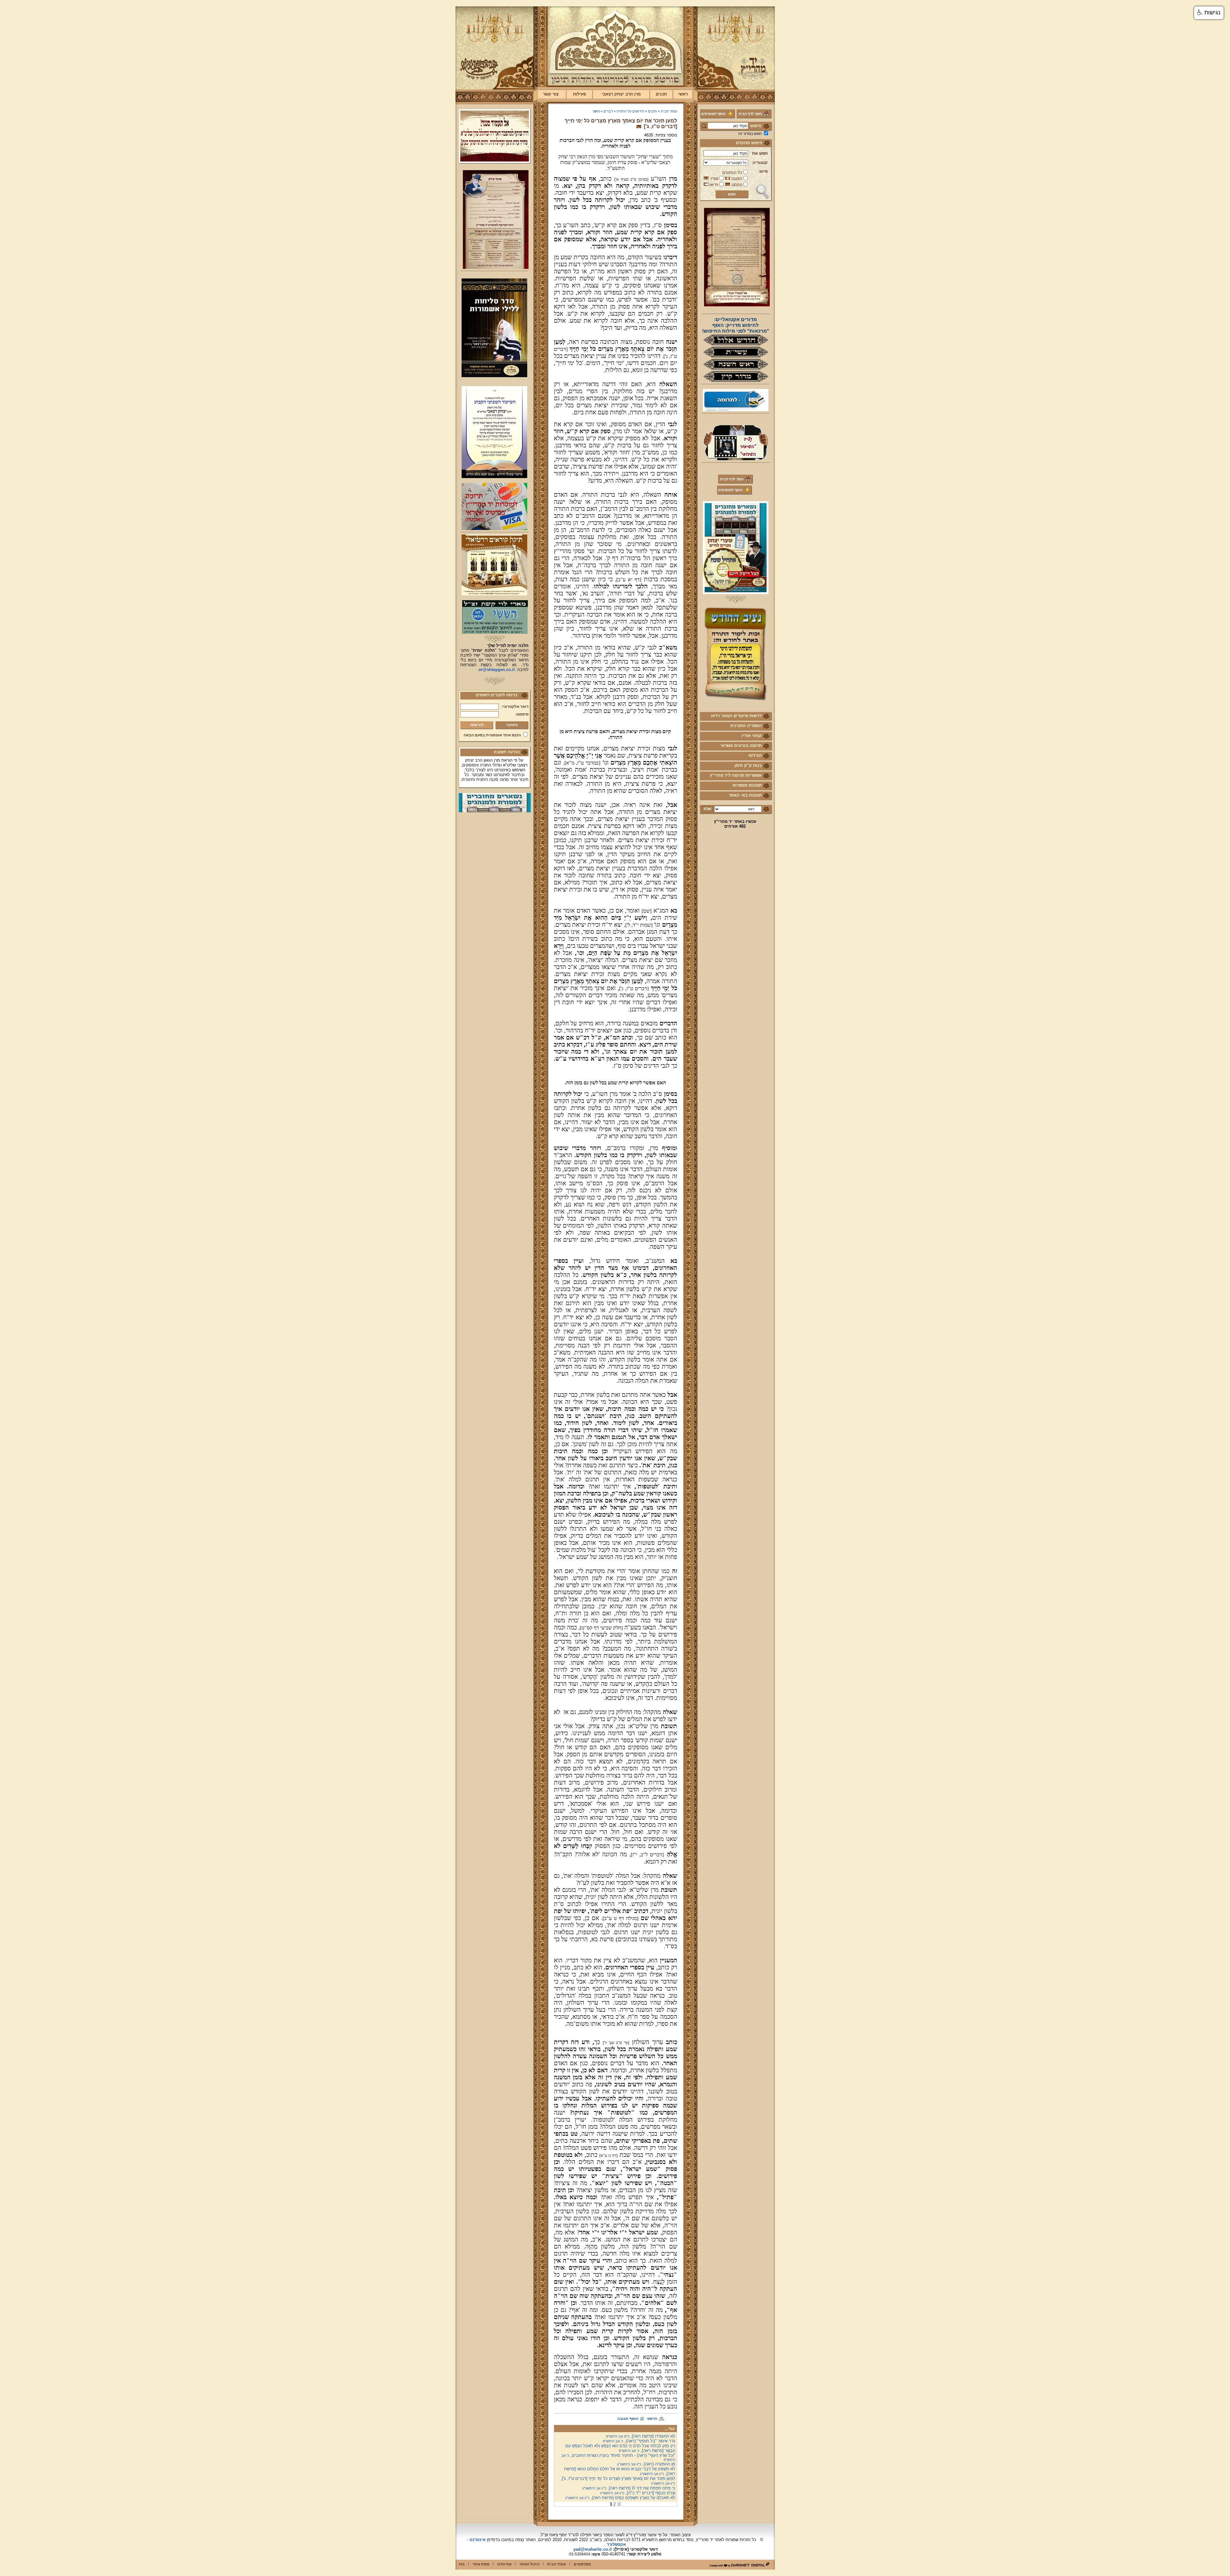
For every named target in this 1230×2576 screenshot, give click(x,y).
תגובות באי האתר (745, 795)
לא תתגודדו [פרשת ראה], (641, 2436)
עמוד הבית (669, 111)
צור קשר (551, 94)
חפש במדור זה (750, 134)
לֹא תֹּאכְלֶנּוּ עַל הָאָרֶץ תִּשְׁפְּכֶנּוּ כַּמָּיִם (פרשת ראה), (620, 2498)
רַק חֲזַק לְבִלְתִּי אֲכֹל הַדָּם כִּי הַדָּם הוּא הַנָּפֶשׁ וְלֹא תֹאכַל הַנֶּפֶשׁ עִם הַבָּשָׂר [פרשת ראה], (620, 2448)
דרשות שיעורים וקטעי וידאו (736, 716)
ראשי (683, 94)
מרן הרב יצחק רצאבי (621, 94)
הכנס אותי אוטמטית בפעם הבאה (492, 735)
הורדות (755, 755)
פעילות (579, 94)
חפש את (760, 153)
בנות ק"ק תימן (748, 765)
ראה (596, 111)
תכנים (661, 94)
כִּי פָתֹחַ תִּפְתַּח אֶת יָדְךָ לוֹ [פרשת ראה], (629, 2488)
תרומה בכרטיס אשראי (741, 745)
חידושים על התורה (630, 111)
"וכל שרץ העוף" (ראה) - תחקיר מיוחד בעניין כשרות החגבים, (618, 2457)
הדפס (652, 2419)
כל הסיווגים (732, 173)
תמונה (737, 179)
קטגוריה (760, 163)
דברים (608, 111)
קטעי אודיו (752, 736)
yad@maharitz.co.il (593, 2549)
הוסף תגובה (628, 2419)
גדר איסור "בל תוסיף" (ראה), (639, 2441)
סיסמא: (522, 714)
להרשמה (477, 725)
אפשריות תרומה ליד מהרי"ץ (736, 775)
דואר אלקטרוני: (515, 707)
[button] (1209, 13)
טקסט (737, 185)
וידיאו (714, 185)
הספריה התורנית (746, 726)
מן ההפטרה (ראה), (646, 2464)
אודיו (714, 179)
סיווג (763, 171)
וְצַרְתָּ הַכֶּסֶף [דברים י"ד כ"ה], (638, 2493)
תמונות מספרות (747, 785)
